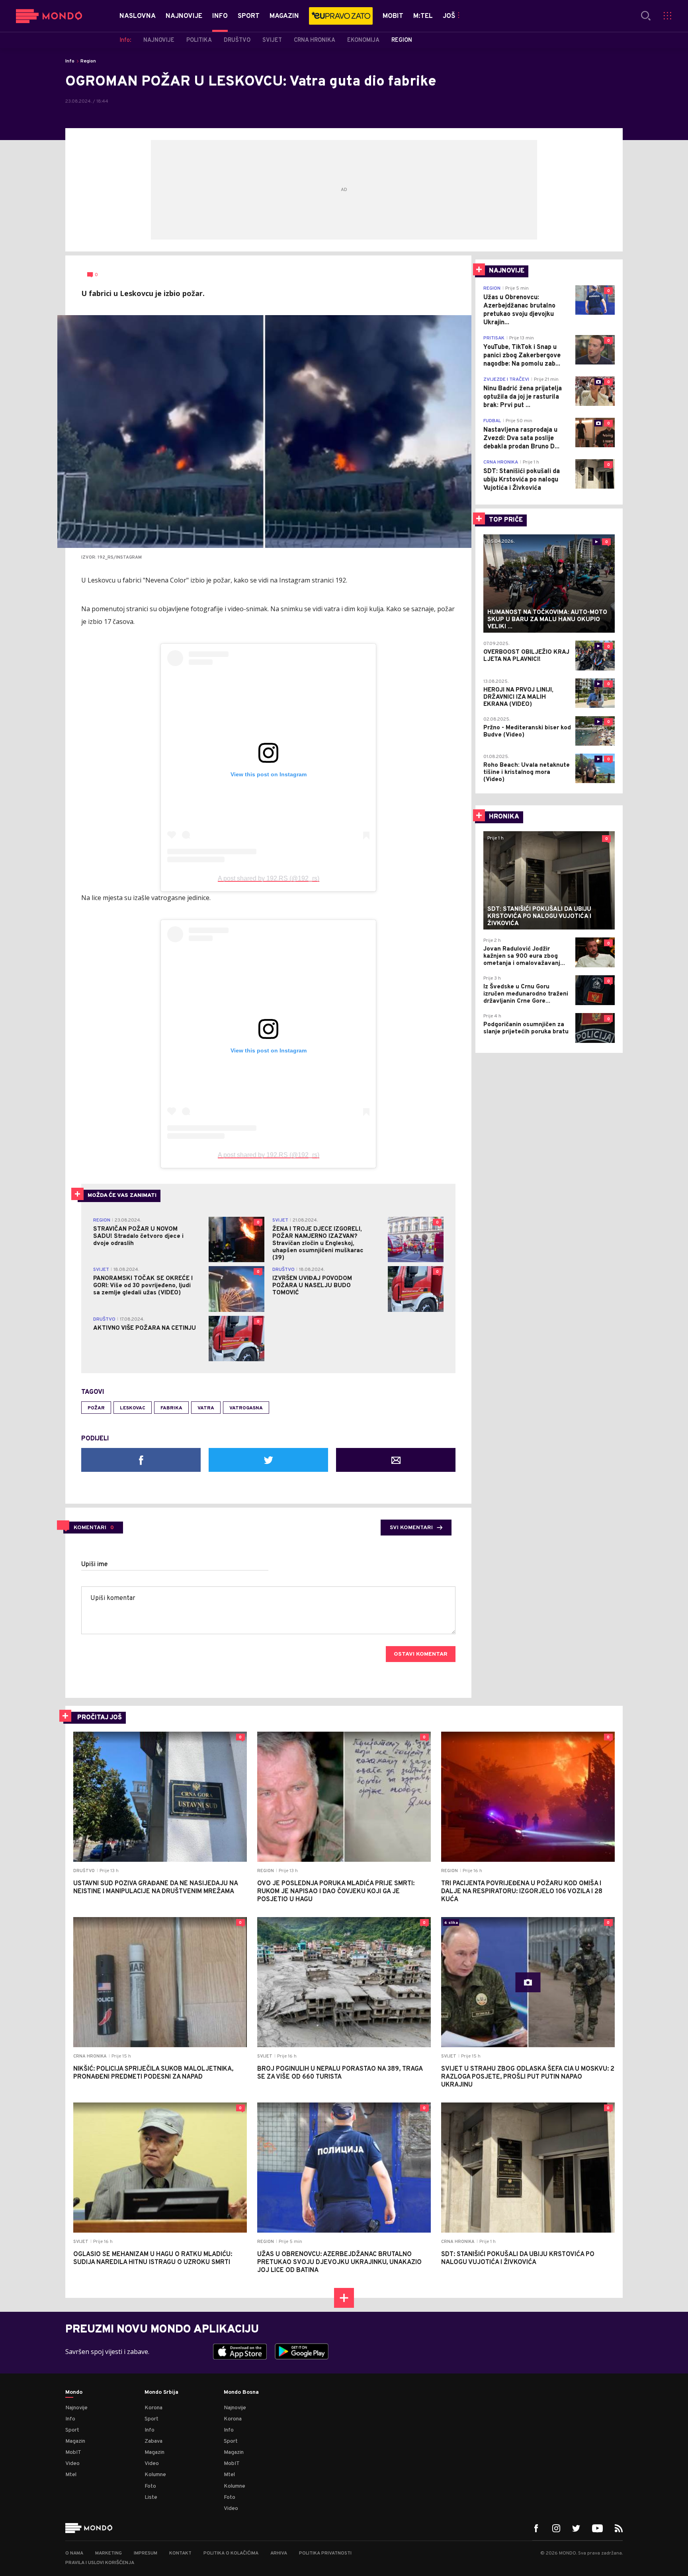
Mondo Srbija (161, 2393)
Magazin (75, 2441)
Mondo (74, 2393)
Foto (150, 2486)
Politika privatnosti (325, 2553)
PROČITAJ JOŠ (100, 1718)
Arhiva (279, 2553)
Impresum (146, 2553)
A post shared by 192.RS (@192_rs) (269, 878)
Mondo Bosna (241, 2393)
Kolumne (155, 2475)
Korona (153, 2408)
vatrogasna (246, 1408)
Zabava (153, 2441)
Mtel (71, 2475)
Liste (151, 2497)
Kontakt (180, 2553)
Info (70, 61)
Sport (72, 2430)
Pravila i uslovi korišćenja (100, 2563)
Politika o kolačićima (231, 2553)
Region (88, 61)
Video (72, 2464)
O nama (74, 2553)
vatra (206, 1408)
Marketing (108, 2553)
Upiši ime (95, 1565)
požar (96, 1408)
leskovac (133, 1408)
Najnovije (76, 2408)
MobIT (73, 2452)
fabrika (171, 1408)
